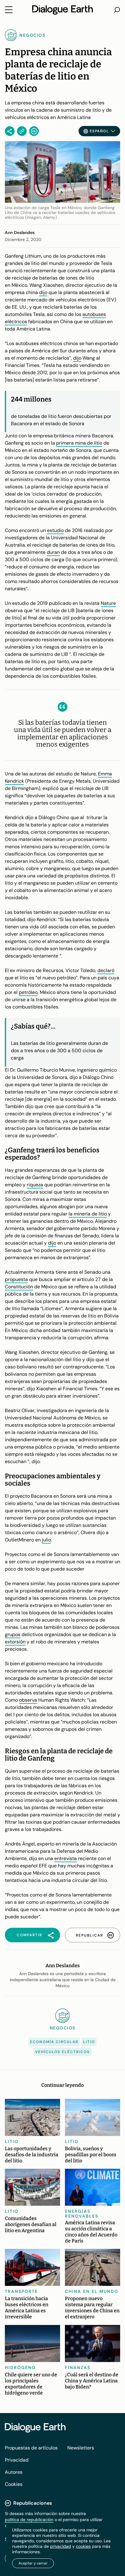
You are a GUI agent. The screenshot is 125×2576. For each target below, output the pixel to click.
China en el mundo (92, 2291)
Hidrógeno (20, 2368)
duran (53, 552)
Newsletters (81, 2448)
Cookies (14, 2484)
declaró (106, 970)
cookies (83, 2546)
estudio (55, 530)
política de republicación (29, 2520)
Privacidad (17, 2460)
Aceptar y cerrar (33, 2563)
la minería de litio (88, 1214)
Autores (14, 2472)
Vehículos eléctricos (62, 2052)
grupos (13, 1634)
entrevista (66, 1858)
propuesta (16, 1279)
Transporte (21, 2291)
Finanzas (78, 2368)
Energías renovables (82, 2214)
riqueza (35, 1185)
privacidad (61, 2546)
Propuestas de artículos (31, 2448)
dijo (43, 292)
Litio (89, 2042)
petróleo (28, 992)
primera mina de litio (79, 443)
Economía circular (54, 2042)
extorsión (15, 1642)
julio (46, 1540)
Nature (108, 603)
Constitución (19, 1287)
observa (28, 1700)
